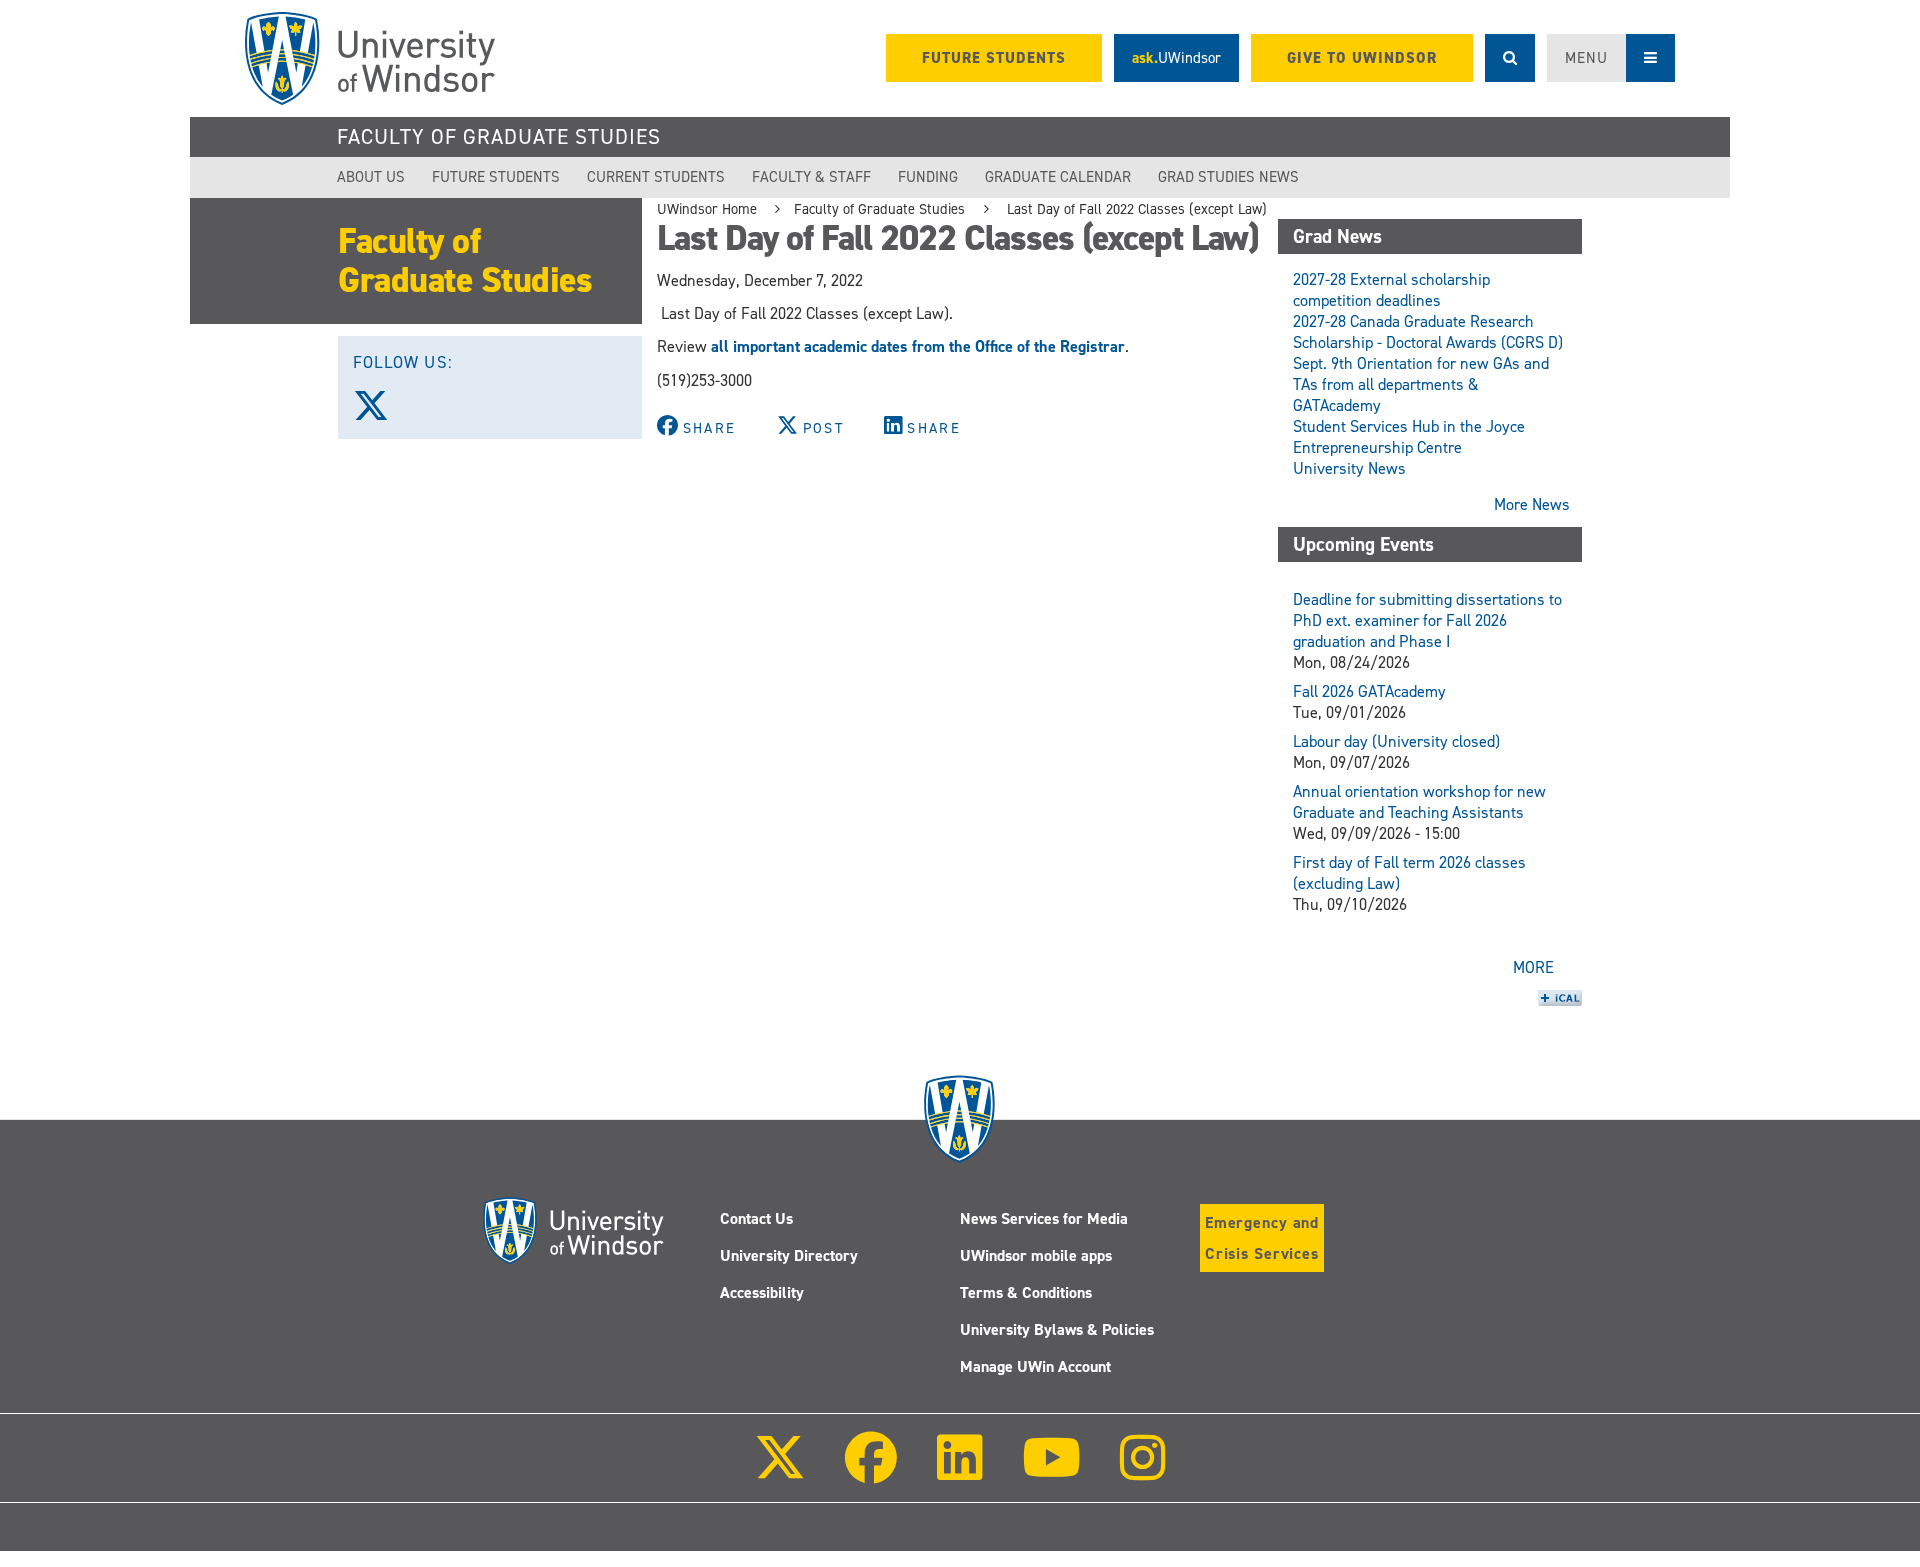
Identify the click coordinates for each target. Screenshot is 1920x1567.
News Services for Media (1044, 1218)
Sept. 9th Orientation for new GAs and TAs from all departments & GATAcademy (1421, 384)
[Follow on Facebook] (871, 1471)
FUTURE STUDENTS (994, 58)
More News (1532, 504)
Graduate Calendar (1058, 177)
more (1533, 967)
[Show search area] (1510, 58)
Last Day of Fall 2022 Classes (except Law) (1135, 209)
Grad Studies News (1228, 177)
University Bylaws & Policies (1057, 1329)
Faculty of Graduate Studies (499, 137)
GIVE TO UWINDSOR (1362, 58)
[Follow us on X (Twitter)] (380, 413)
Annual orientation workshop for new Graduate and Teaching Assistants (1419, 802)
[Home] (370, 58)
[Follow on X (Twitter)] (780, 1471)
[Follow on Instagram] (1143, 1471)
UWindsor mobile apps (1036, 1255)
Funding (928, 177)
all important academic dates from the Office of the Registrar (918, 346)
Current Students (656, 177)
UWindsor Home (707, 209)
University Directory (789, 1255)
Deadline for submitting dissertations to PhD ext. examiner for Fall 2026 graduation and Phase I (1427, 620)
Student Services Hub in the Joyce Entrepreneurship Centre (1409, 437)
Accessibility (762, 1292)
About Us (371, 177)
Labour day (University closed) (1396, 741)
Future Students (496, 177)
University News (1349, 468)
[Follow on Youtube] (1051, 1471)
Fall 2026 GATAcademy (1369, 691)
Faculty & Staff (811, 177)
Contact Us (756, 1218)
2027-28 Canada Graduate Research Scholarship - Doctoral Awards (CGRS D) (1428, 332)
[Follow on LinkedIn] (959, 1471)
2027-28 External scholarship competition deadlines (1391, 290)
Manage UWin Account (1035, 1366)
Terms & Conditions (1026, 1292)
